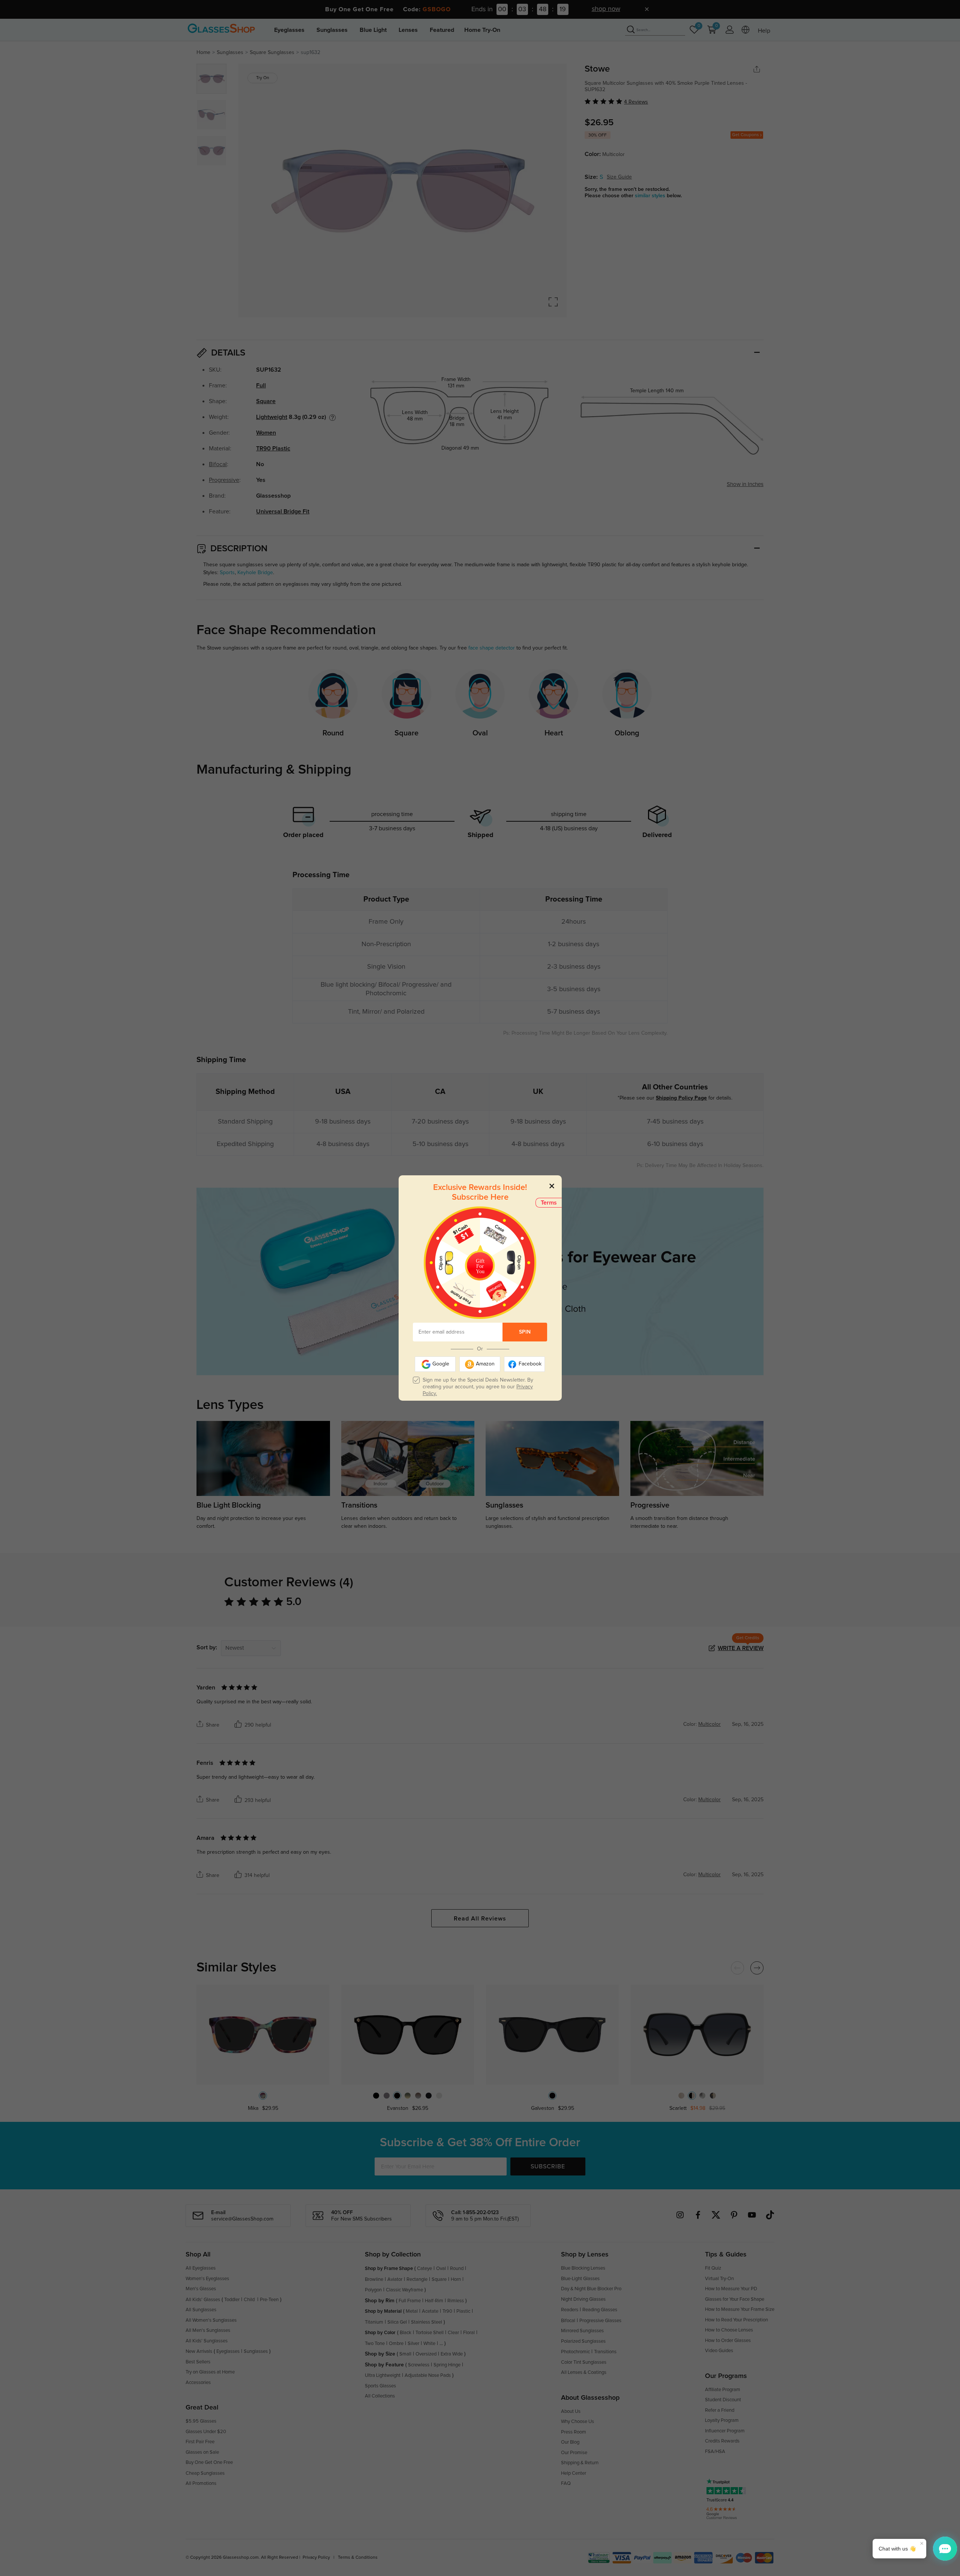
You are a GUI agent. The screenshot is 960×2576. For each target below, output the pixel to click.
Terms (549, 1203)
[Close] (552, 1186)
